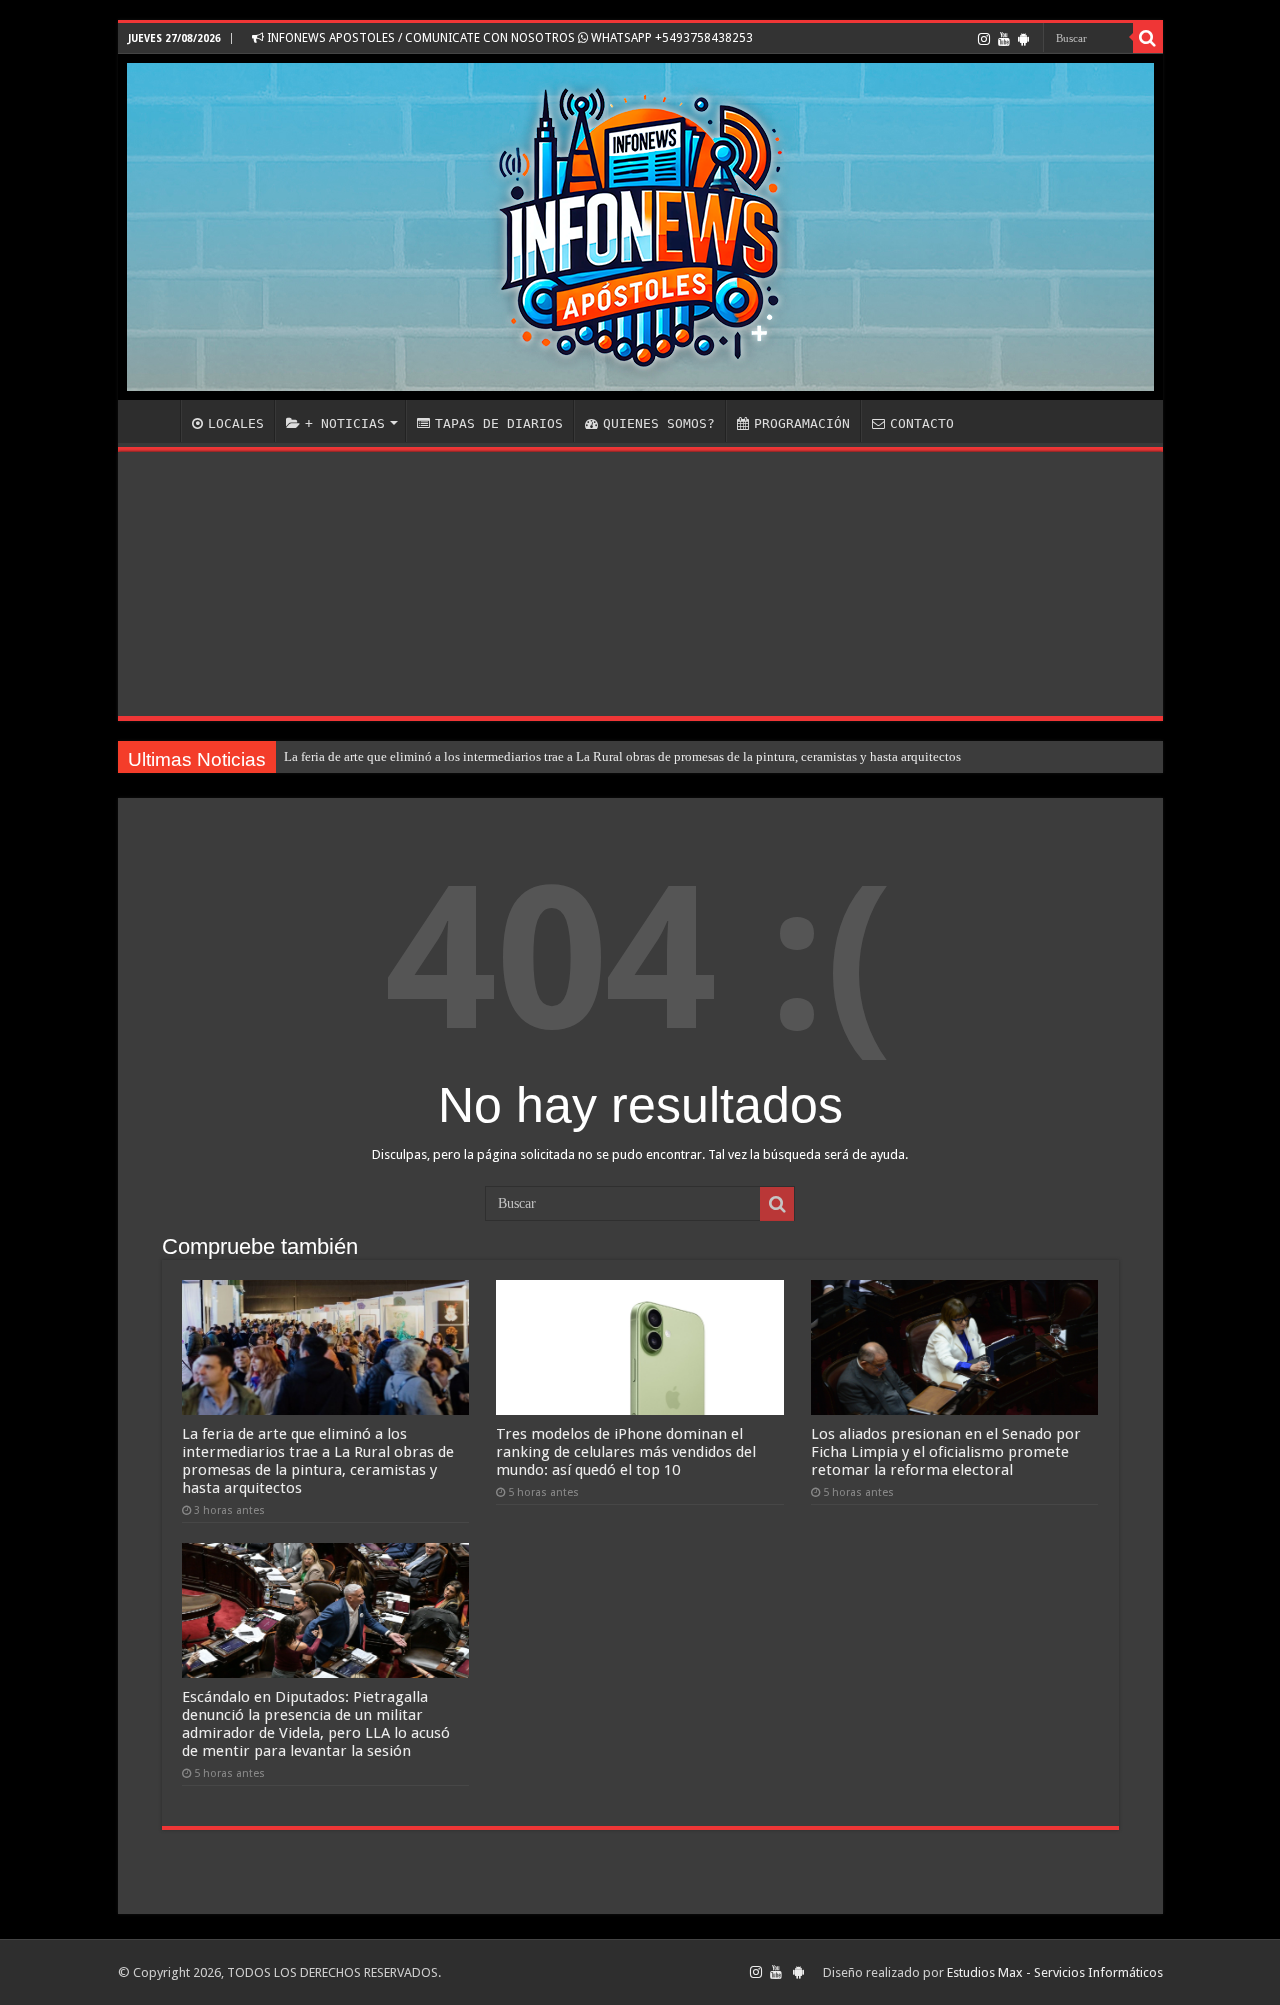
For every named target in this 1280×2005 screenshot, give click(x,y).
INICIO (154, 421)
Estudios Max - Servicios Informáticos (1055, 1972)
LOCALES (236, 423)
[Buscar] (1148, 38)
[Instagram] (984, 39)
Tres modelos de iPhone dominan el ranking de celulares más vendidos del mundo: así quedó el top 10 (626, 1452)
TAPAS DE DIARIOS (499, 423)
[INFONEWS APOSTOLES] (640, 227)
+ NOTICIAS (345, 423)
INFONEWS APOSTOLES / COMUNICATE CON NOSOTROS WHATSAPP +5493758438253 (508, 38)
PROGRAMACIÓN (802, 423)
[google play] (1023, 39)
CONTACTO (922, 423)
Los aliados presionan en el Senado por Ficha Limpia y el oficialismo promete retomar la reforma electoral (946, 1452)
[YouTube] (1004, 39)
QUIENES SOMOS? (659, 423)
